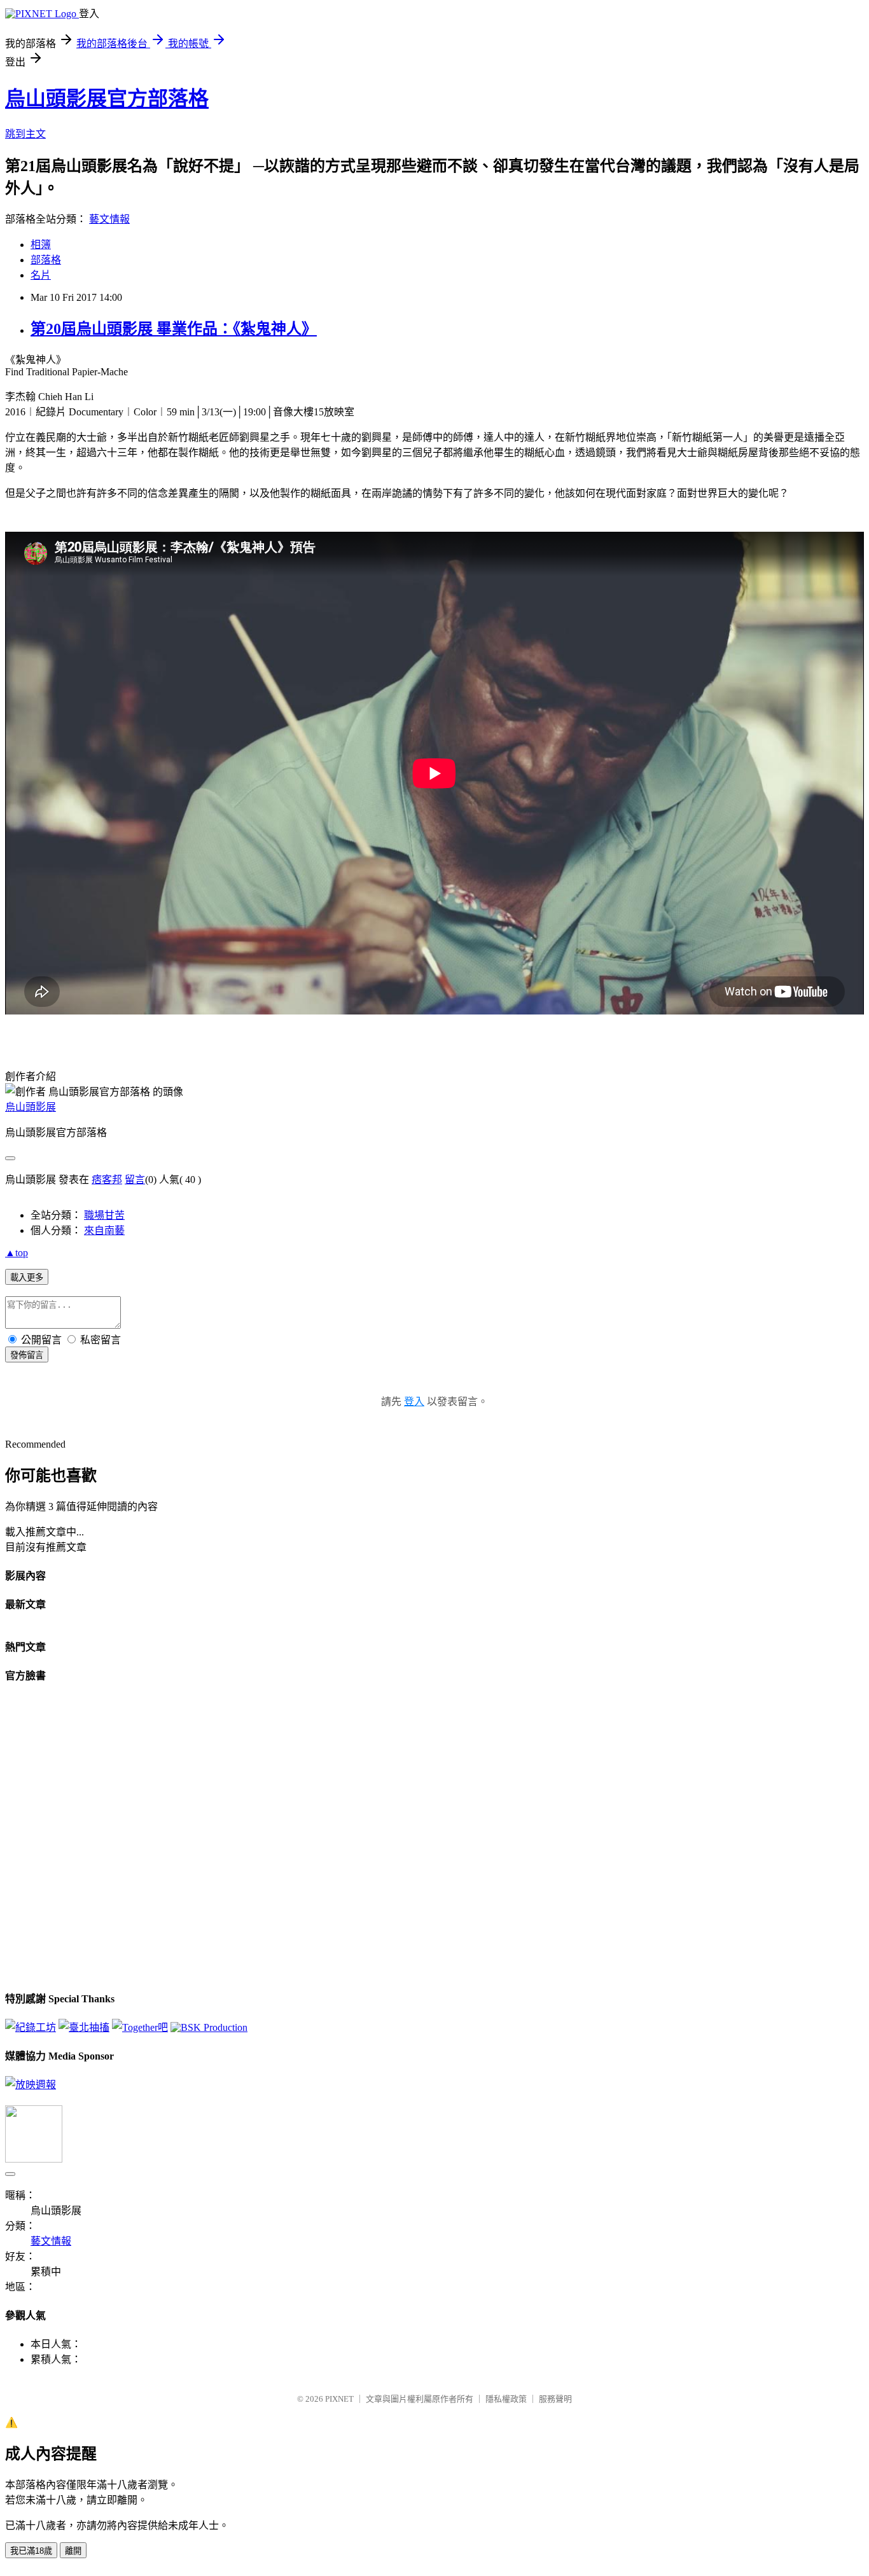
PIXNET (339, 2399)
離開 (73, 2551)
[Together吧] (140, 2027)
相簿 (41, 245)
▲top (17, 1253)
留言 (135, 1180)
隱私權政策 (506, 2399)
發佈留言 (27, 1355)
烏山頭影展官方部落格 (107, 99)
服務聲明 (555, 2399)
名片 (41, 275)
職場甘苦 (104, 1215)
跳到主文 (25, 134)
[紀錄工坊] (31, 2027)
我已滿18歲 (31, 2551)
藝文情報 (109, 219)
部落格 (46, 260)
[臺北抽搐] (84, 2027)
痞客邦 (107, 1180)
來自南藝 (104, 1230)
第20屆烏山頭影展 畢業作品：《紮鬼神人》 (174, 329)
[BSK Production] (209, 2027)
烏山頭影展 (31, 1107)
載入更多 (27, 1278)
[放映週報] (31, 2085)
